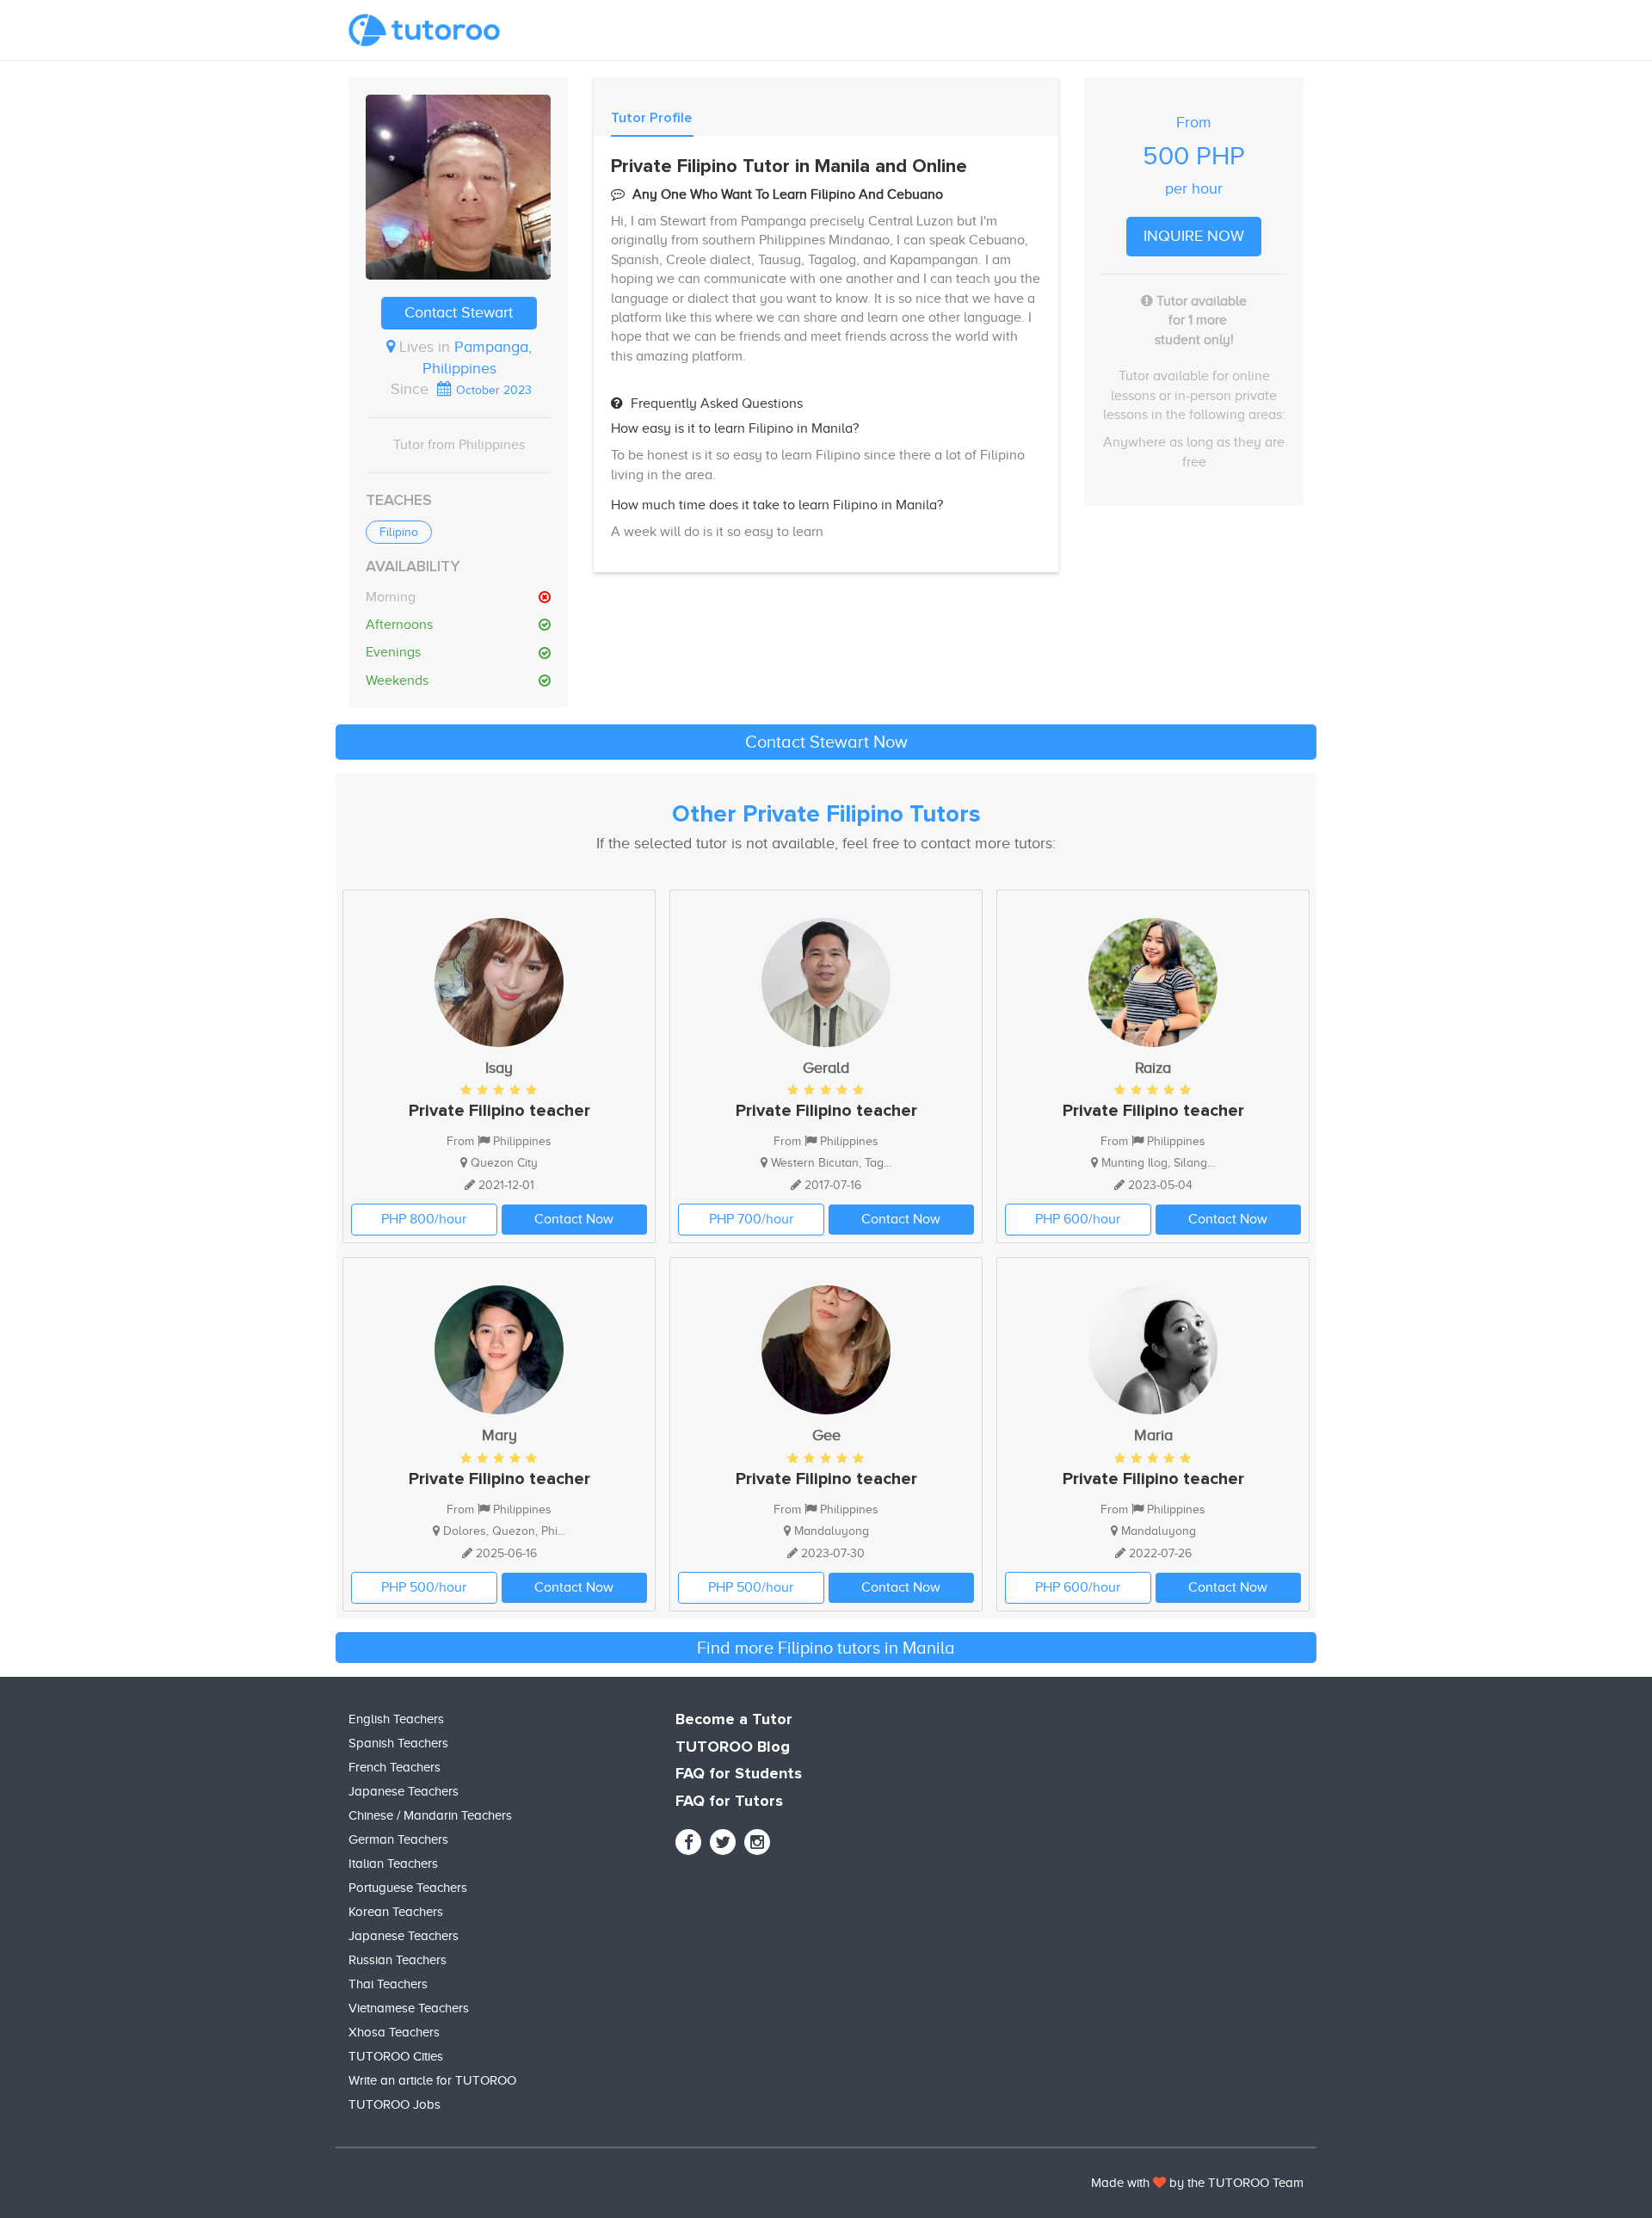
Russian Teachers (398, 1960)
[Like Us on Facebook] (688, 1842)
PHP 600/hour (1078, 1219)
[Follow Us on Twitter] (723, 1842)
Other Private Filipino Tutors (826, 815)
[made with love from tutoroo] (1159, 2183)
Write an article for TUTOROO (432, 2080)
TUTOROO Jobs (395, 2104)
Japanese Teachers (404, 1791)
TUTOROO (1239, 2183)
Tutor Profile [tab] (651, 118)
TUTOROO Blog (733, 1747)
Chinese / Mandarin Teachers (430, 1815)
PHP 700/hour (751, 1219)
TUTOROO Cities (396, 2056)
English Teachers (396, 1719)
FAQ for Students (739, 1774)
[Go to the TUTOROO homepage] (424, 30)
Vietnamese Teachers (409, 2008)
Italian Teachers (393, 1864)
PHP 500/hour (424, 1587)
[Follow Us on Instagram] (757, 1842)
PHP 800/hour (424, 1219)
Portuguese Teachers (408, 1888)
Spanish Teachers (398, 1743)
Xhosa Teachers (394, 2032)
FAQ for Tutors (729, 1802)
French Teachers (395, 1767)
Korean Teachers (396, 1912)
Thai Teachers (388, 1984)
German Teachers (398, 1839)
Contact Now (574, 1219)
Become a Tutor (734, 1720)
